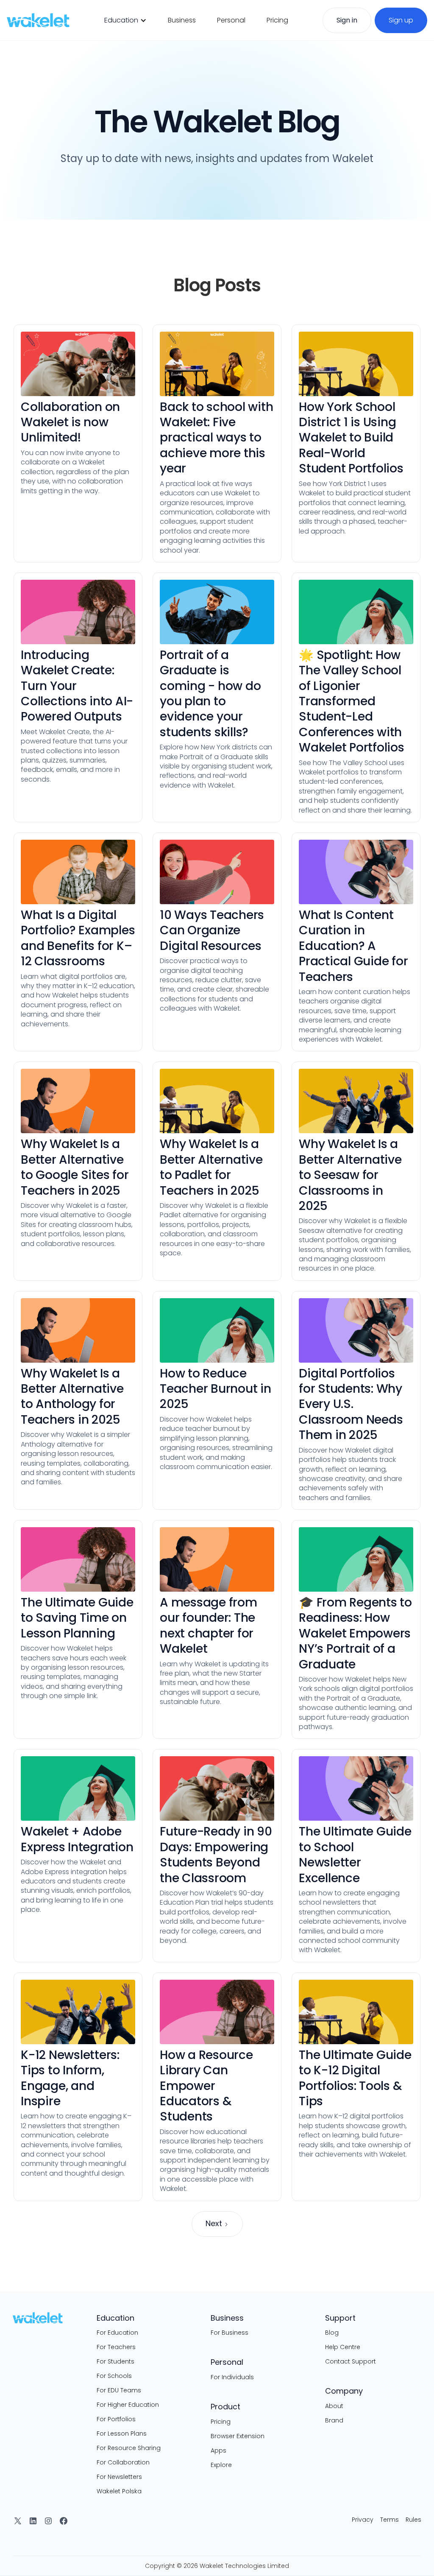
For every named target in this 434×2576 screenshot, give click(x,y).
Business (182, 20)
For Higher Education (128, 2405)
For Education (117, 2333)
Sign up (401, 20)
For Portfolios (116, 2419)
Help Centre (343, 2347)
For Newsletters (119, 2477)
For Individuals (232, 2377)
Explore (221, 2465)
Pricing (277, 20)
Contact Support (351, 2361)
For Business (230, 2333)
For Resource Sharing (129, 2448)
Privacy (363, 2520)
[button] (125, 20)
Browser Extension (238, 2436)
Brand (334, 2420)
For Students (115, 2361)
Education (121, 20)
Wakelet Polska (119, 2491)
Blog (332, 2333)
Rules (413, 2520)
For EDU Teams (119, 2390)
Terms (389, 2520)
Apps (218, 2450)
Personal (231, 20)
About (334, 2406)
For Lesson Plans (122, 2434)
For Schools (114, 2376)
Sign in (347, 20)
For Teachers (116, 2347)
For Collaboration (123, 2462)
